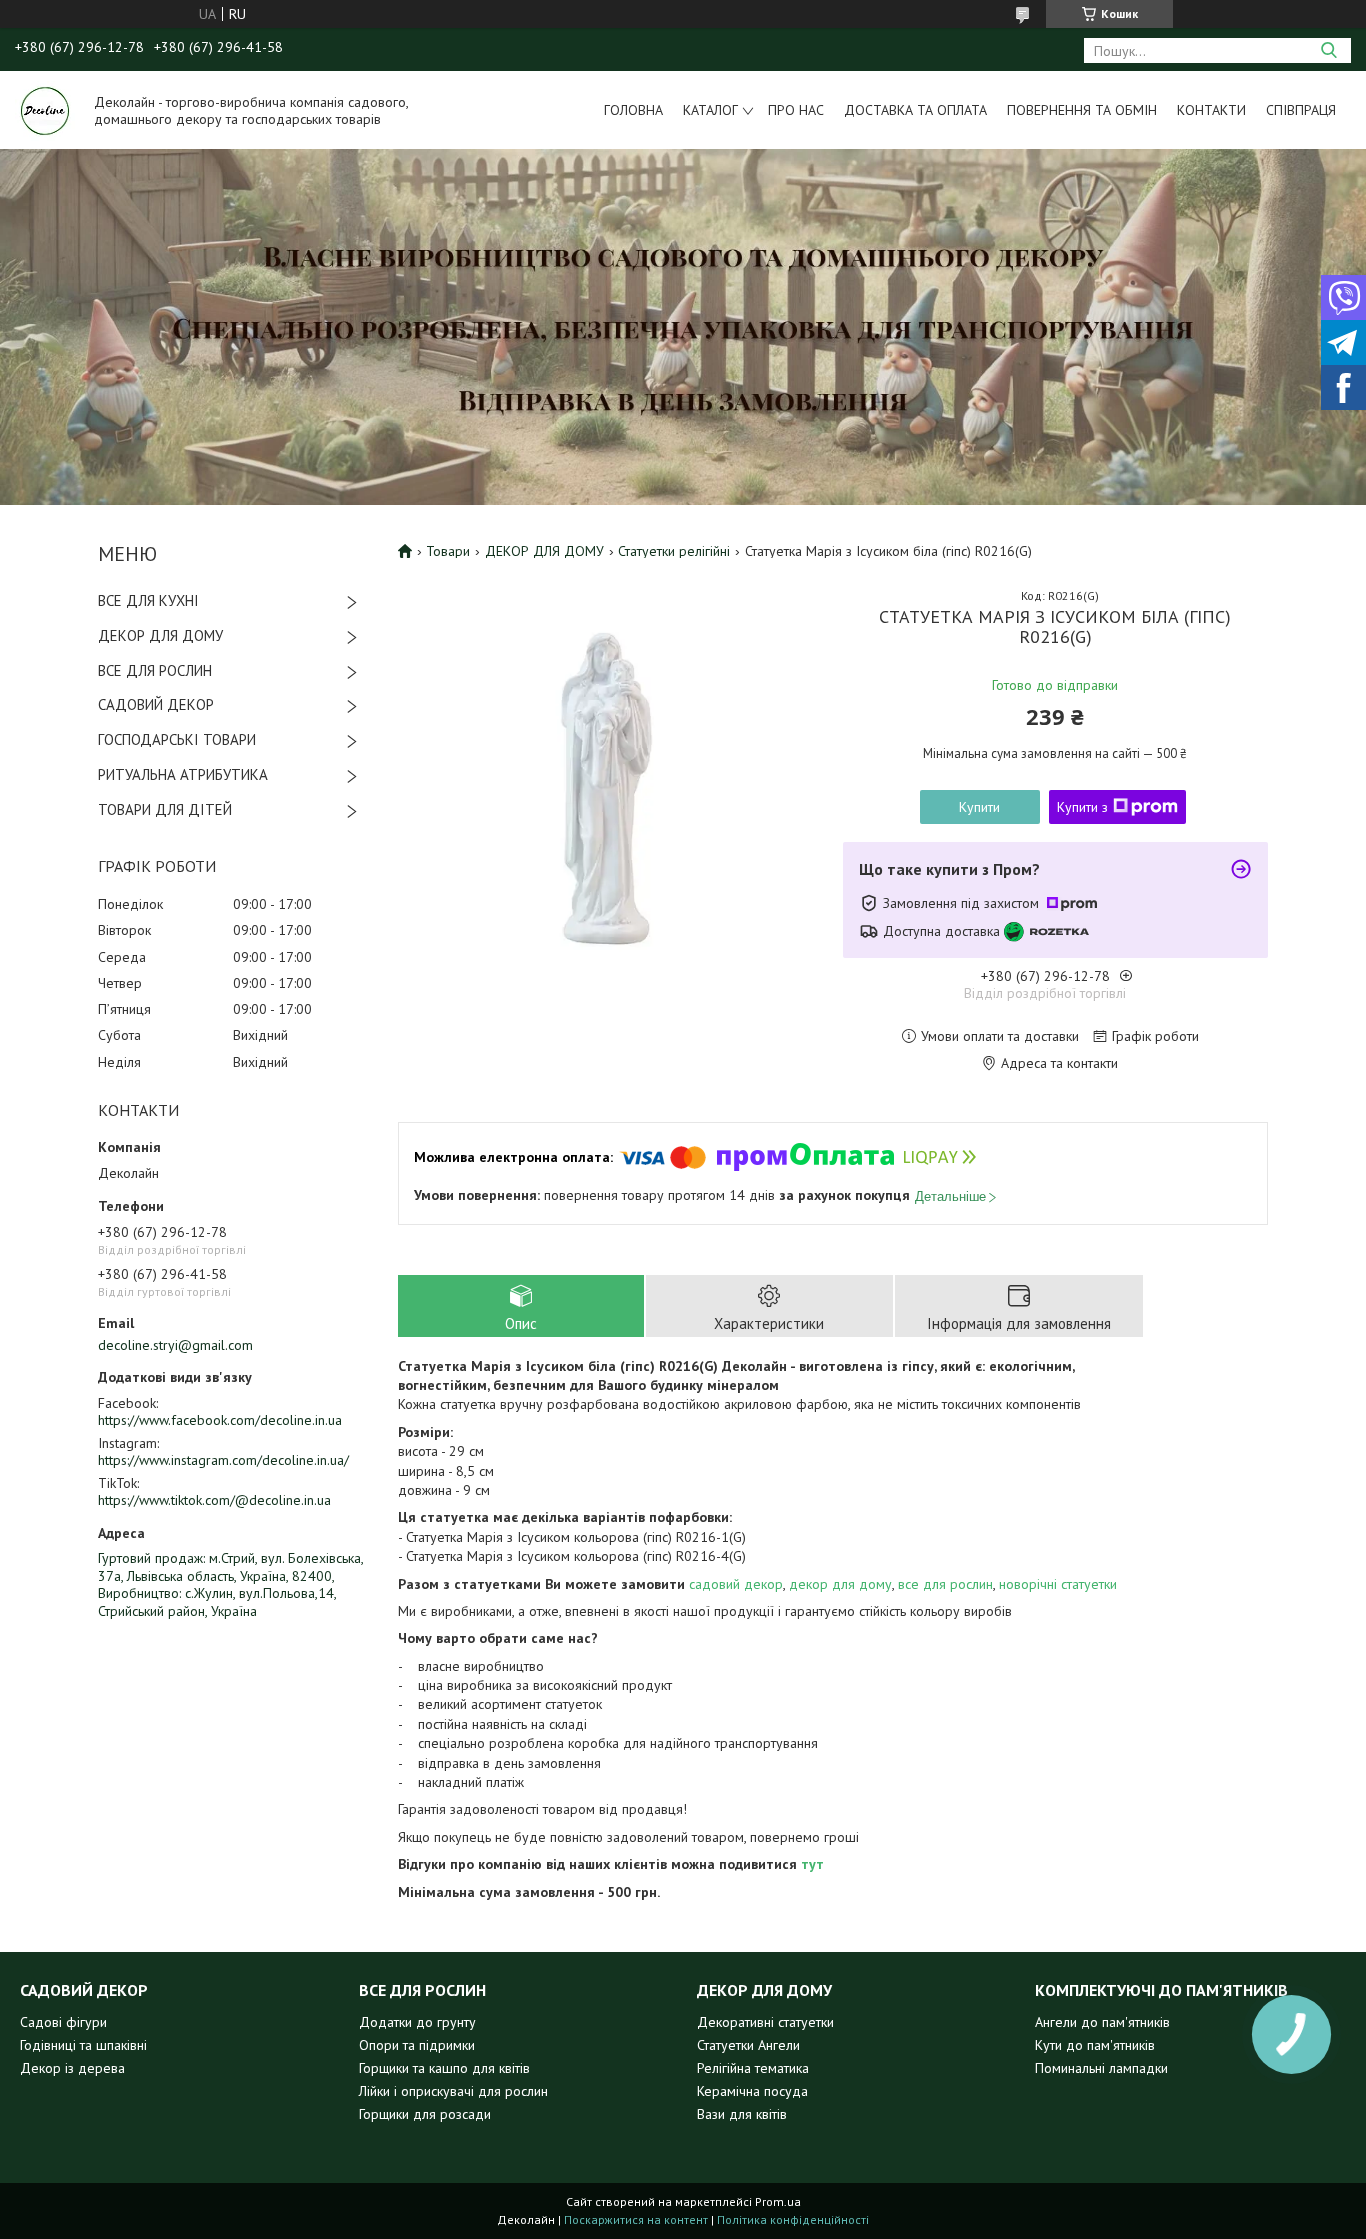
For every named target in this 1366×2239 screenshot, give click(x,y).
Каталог (710, 110)
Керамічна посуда (752, 2091)
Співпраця (1301, 110)
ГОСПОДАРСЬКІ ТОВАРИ (177, 739)
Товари (448, 551)
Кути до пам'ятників (1095, 2045)
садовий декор (736, 1584)
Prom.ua (778, 2201)
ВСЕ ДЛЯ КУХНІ (148, 600)
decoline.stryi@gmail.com (175, 1345)
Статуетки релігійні (674, 551)
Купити (979, 807)
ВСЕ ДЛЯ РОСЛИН (155, 670)
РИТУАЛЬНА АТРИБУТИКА (183, 774)
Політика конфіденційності (793, 2219)
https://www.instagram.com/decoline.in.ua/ (223, 1460)
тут (812, 1864)
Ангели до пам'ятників (1102, 2022)
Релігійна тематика (753, 2068)
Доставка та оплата (915, 110)
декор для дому (840, 1584)
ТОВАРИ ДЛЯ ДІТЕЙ (165, 809)
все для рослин (945, 1584)
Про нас (796, 110)
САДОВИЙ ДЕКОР (156, 704)
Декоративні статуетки (765, 2022)
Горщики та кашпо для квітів (444, 2068)
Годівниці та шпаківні (83, 2045)
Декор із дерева (72, 2068)
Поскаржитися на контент (636, 2219)
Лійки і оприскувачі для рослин (453, 2091)
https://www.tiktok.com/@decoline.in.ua (214, 1500)
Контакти (1211, 110)
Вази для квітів (742, 2114)
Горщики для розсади (425, 2114)
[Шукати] (1328, 50)
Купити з (1082, 807)
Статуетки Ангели (748, 2045)
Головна (633, 110)
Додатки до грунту (417, 2022)
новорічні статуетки (1058, 1584)
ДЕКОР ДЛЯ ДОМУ (160, 635)
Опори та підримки (417, 2045)
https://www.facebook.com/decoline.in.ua (220, 1420)
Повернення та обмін (1082, 110)
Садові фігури (63, 2022)
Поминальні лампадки (1101, 2068)
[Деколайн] (45, 110)
